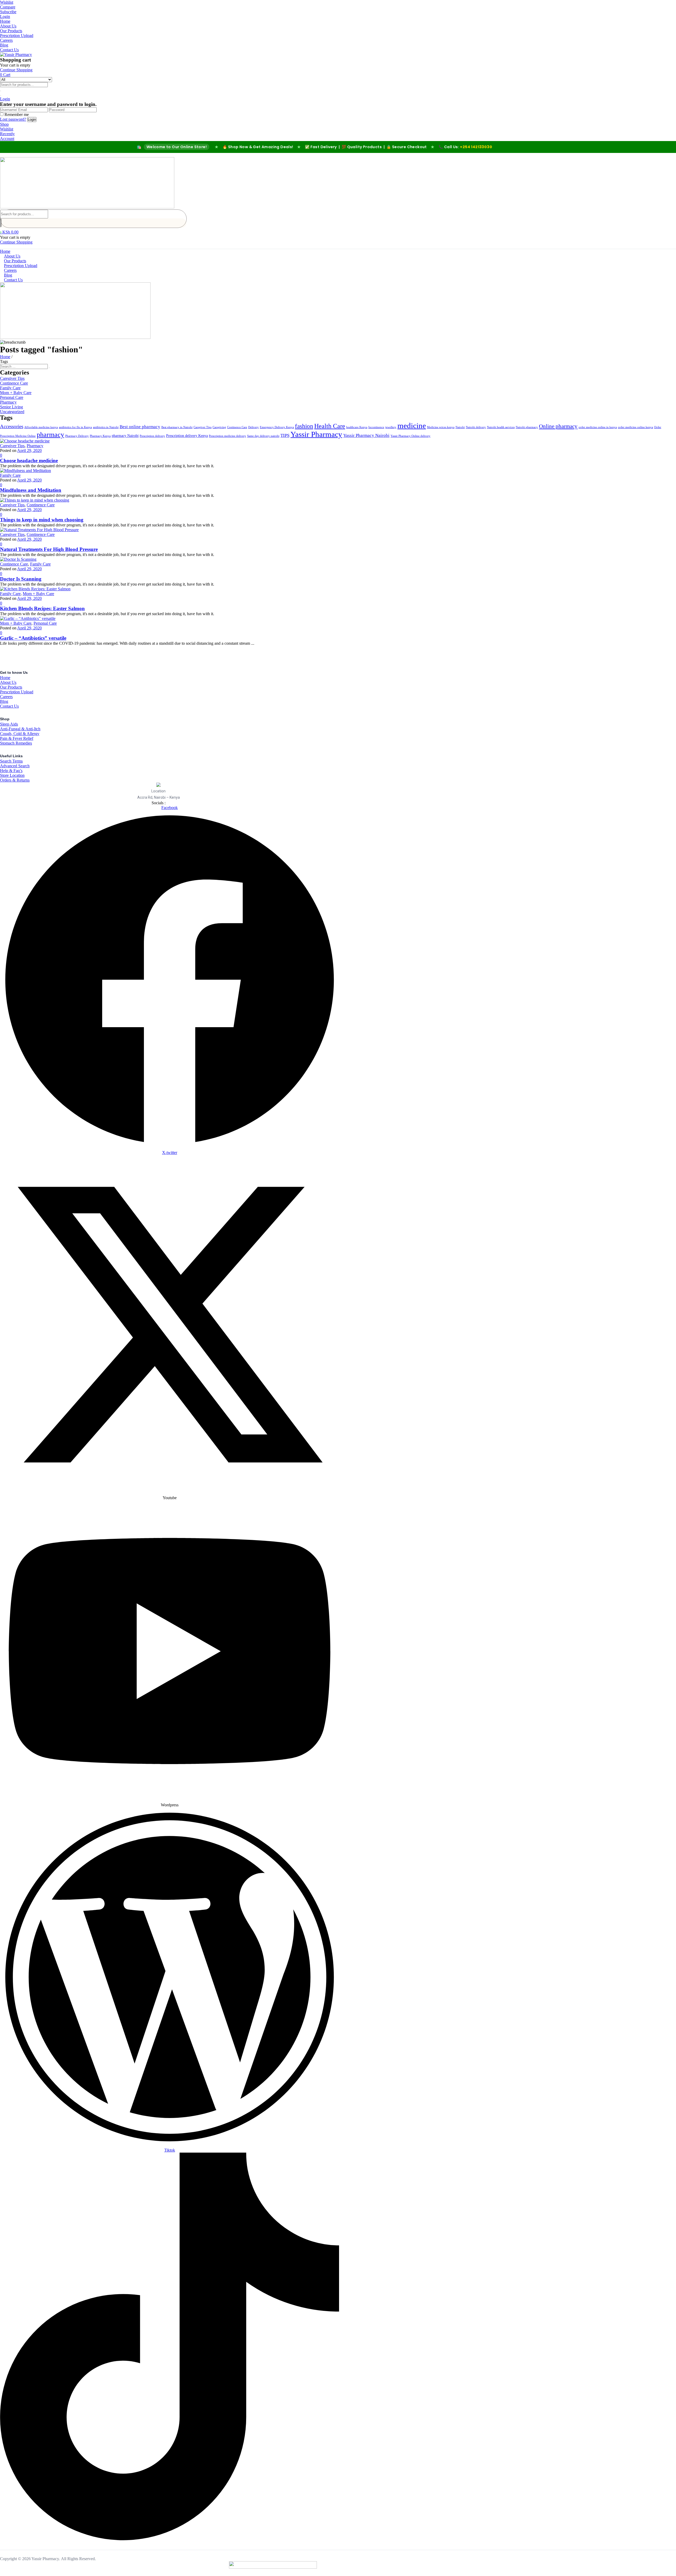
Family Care (10, 388)
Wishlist (7, 2)
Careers (6, 40)
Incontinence (376, 427)
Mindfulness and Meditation (31, 490)
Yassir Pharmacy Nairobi (366, 435)
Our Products (11, 31)
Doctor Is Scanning (21, 579)
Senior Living (11, 407)
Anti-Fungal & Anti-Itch (20, 729)
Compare (8, 7)
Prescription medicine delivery (227, 436)
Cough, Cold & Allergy (20, 734)
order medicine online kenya (635, 427)
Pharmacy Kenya (100, 436)
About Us (8, 26)
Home (5, 21)
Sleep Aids (9, 724)
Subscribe (8, 12)
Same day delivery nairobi (263, 436)
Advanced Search (15, 766)
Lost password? (13, 119)
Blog (4, 45)
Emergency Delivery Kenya (277, 427)
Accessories (12, 426)
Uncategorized (12, 412)
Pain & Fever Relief (17, 738)
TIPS (285, 435)
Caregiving (219, 427)
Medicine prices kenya (441, 427)
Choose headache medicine (29, 460)
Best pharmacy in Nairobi (177, 427)
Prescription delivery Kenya (187, 436)
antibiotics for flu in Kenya (75, 427)
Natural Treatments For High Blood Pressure (49, 549)
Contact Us (9, 50)
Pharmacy (8, 402)
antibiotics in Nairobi (106, 427)
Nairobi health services (501, 427)
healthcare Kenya (357, 427)
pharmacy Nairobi (125, 436)
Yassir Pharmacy (316, 434)
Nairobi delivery (476, 427)
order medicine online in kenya (598, 427)
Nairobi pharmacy (527, 427)
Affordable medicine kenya (41, 427)
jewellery (391, 427)
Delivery (253, 427)
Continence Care (14, 383)
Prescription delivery (152, 436)
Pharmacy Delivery (77, 436)
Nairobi (460, 427)
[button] (5, 75)
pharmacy (50, 435)
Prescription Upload (17, 36)
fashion (304, 426)
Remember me (17, 114)
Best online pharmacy (140, 427)
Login (5, 17)
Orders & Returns (15, 780)
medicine (412, 426)
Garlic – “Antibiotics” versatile (33, 638)
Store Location (12, 775)
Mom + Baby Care (16, 393)
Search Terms (11, 761)
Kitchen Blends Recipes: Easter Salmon (42, 608)
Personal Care (12, 397)
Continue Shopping (16, 70)
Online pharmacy (558, 426)
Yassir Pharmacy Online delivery (410, 436)
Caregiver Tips (12, 378)
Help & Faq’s (11, 771)
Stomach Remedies (16, 743)
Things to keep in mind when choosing (42, 520)
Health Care (330, 426)
